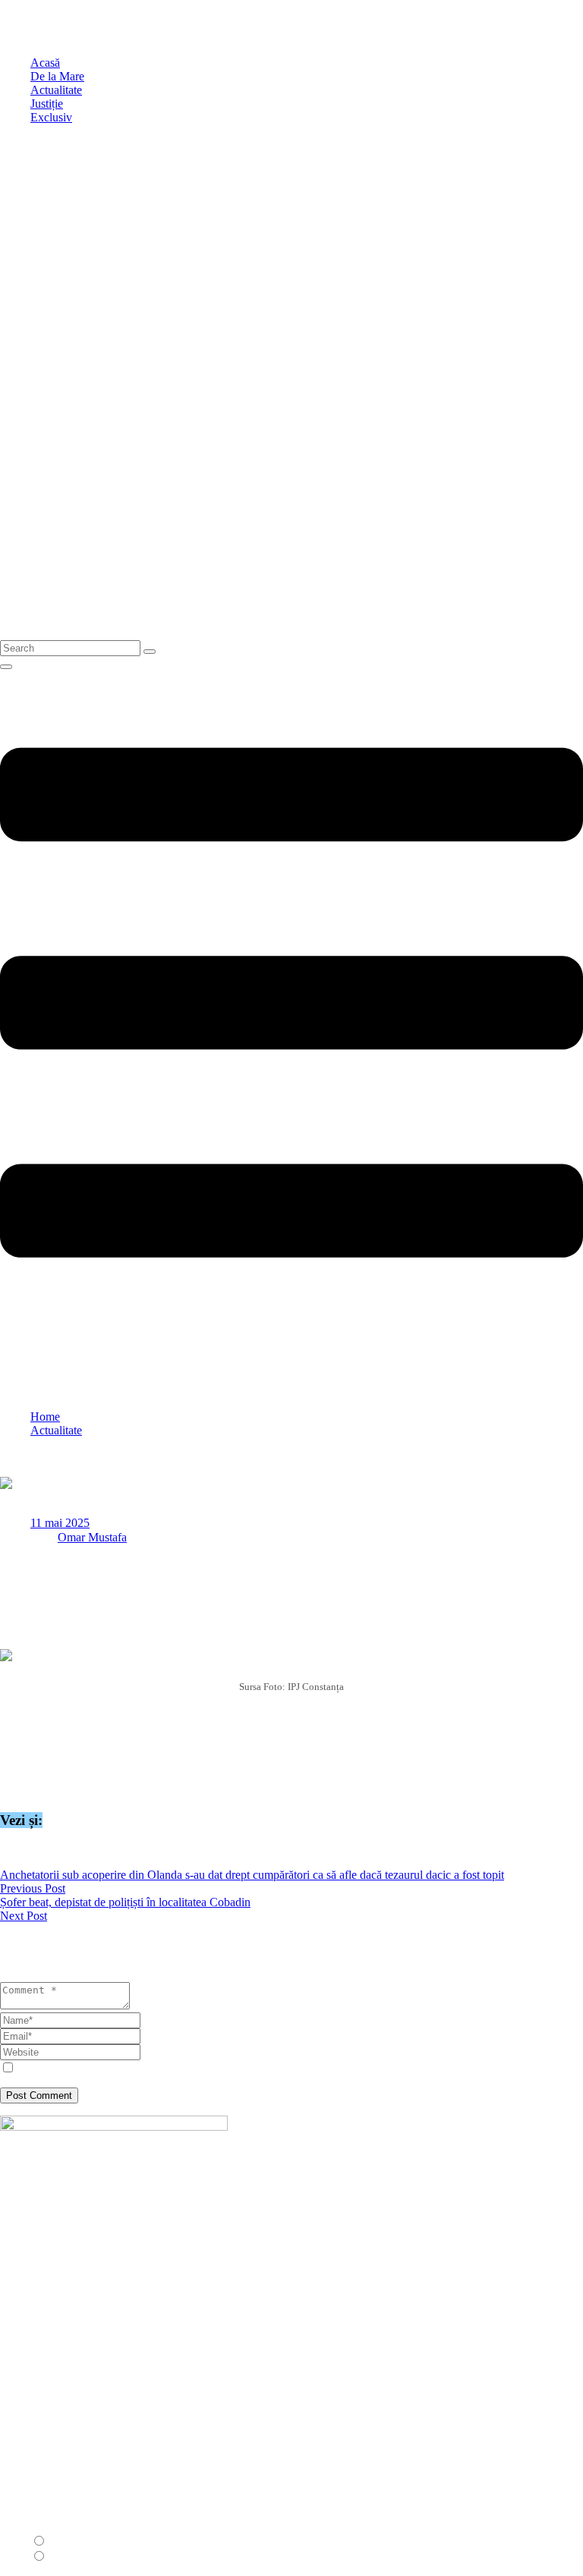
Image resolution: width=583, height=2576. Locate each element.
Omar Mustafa (92, 1537)
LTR (61, 2541)
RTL (61, 2557)
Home (45, 1417)
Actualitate (56, 1430)
